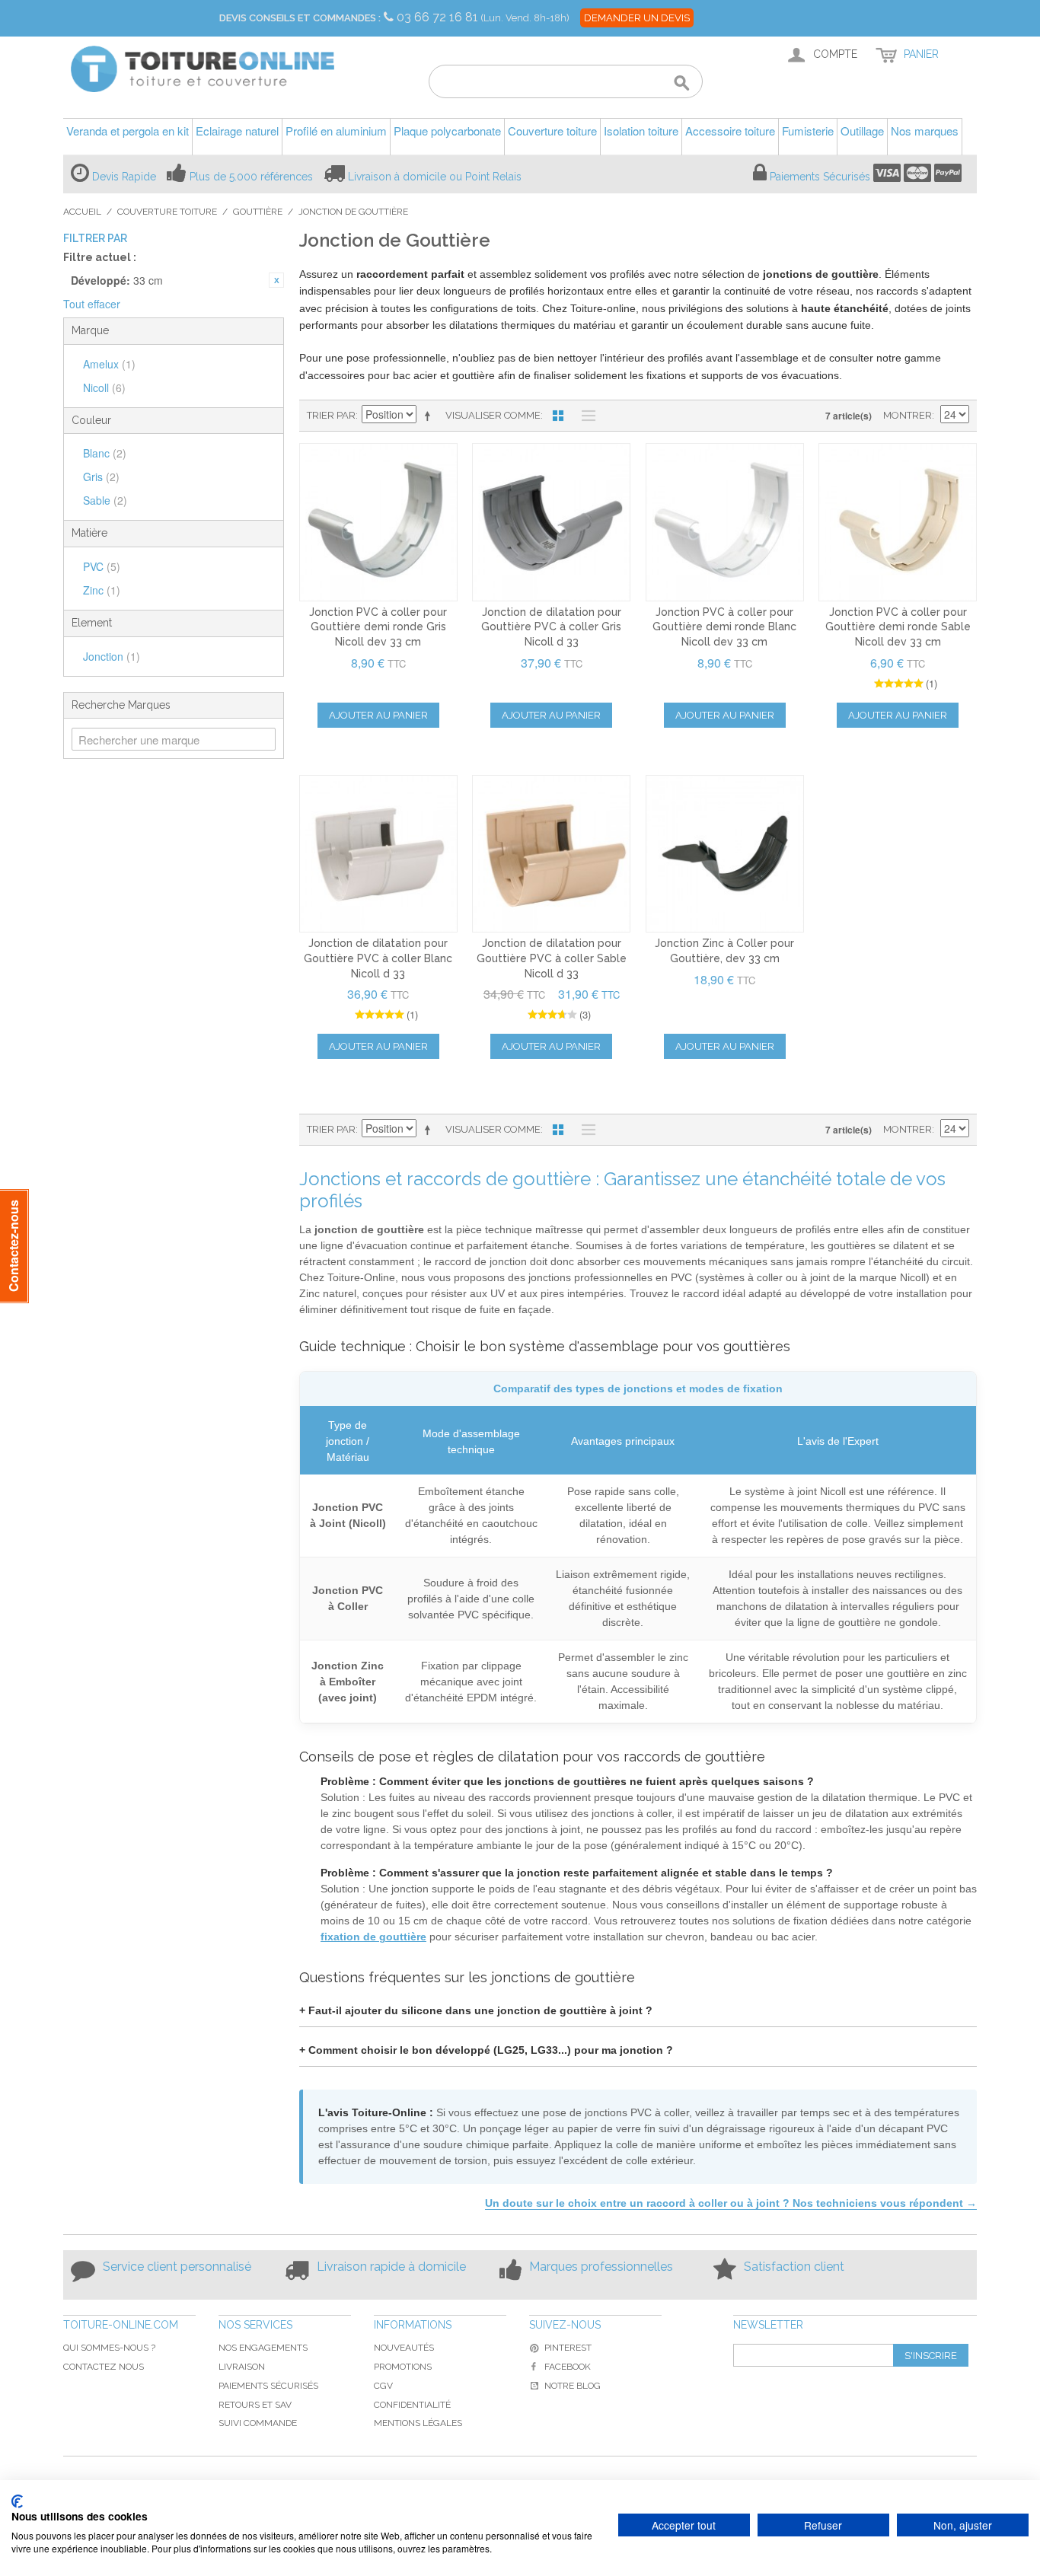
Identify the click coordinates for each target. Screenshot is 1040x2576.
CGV (383, 2386)
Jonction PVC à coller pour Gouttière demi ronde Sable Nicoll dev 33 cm (898, 627)
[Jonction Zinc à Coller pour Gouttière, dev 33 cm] (725, 854)
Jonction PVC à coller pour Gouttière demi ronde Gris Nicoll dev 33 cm (378, 627)
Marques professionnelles (601, 2267)
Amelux (109, 364)
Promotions (403, 2367)
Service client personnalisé (177, 2267)
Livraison (242, 2367)
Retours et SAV (255, 2405)
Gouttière (258, 212)
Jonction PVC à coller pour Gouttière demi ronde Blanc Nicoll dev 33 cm (724, 627)
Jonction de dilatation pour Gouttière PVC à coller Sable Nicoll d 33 (552, 958)
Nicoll (104, 387)
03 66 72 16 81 (439, 17)
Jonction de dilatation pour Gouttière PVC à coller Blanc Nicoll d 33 (378, 958)
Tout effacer (92, 304)
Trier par (331, 415)
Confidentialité (412, 2405)
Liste (585, 416)
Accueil (82, 212)
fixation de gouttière (373, 1937)
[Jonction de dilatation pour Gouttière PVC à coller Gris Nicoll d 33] (551, 522)
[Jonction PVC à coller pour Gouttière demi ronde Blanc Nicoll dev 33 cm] (725, 522)
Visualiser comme (493, 415)
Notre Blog (573, 2386)
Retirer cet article (276, 280)
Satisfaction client (794, 2267)
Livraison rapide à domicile (391, 2267)
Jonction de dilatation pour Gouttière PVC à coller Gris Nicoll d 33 (551, 627)
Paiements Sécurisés (820, 177)
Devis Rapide (124, 177)
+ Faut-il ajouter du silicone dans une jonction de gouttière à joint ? (476, 2010)
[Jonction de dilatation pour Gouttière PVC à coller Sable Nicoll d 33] (551, 854)
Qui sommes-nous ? (109, 2348)
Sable (105, 500)
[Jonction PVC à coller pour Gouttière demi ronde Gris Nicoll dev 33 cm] (378, 522)
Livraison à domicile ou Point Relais (435, 177)
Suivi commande (258, 2423)
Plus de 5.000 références (251, 177)
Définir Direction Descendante (430, 416)
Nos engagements (263, 2348)
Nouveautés (404, 2348)
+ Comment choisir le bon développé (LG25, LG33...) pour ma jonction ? (486, 2050)
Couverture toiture (167, 212)
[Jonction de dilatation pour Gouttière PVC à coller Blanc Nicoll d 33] (378, 854)
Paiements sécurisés (268, 2386)
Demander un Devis (637, 18)
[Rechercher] (682, 84)
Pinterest (568, 2348)
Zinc (102, 590)
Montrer (908, 415)
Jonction (112, 656)
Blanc (105, 453)
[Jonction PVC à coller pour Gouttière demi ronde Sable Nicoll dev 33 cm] (898, 522)
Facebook (568, 2367)
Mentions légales (418, 2423)
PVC (102, 566)
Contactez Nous (104, 2367)
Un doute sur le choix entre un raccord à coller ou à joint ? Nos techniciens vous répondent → (731, 2203)
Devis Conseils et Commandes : (300, 18)
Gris (101, 477)
